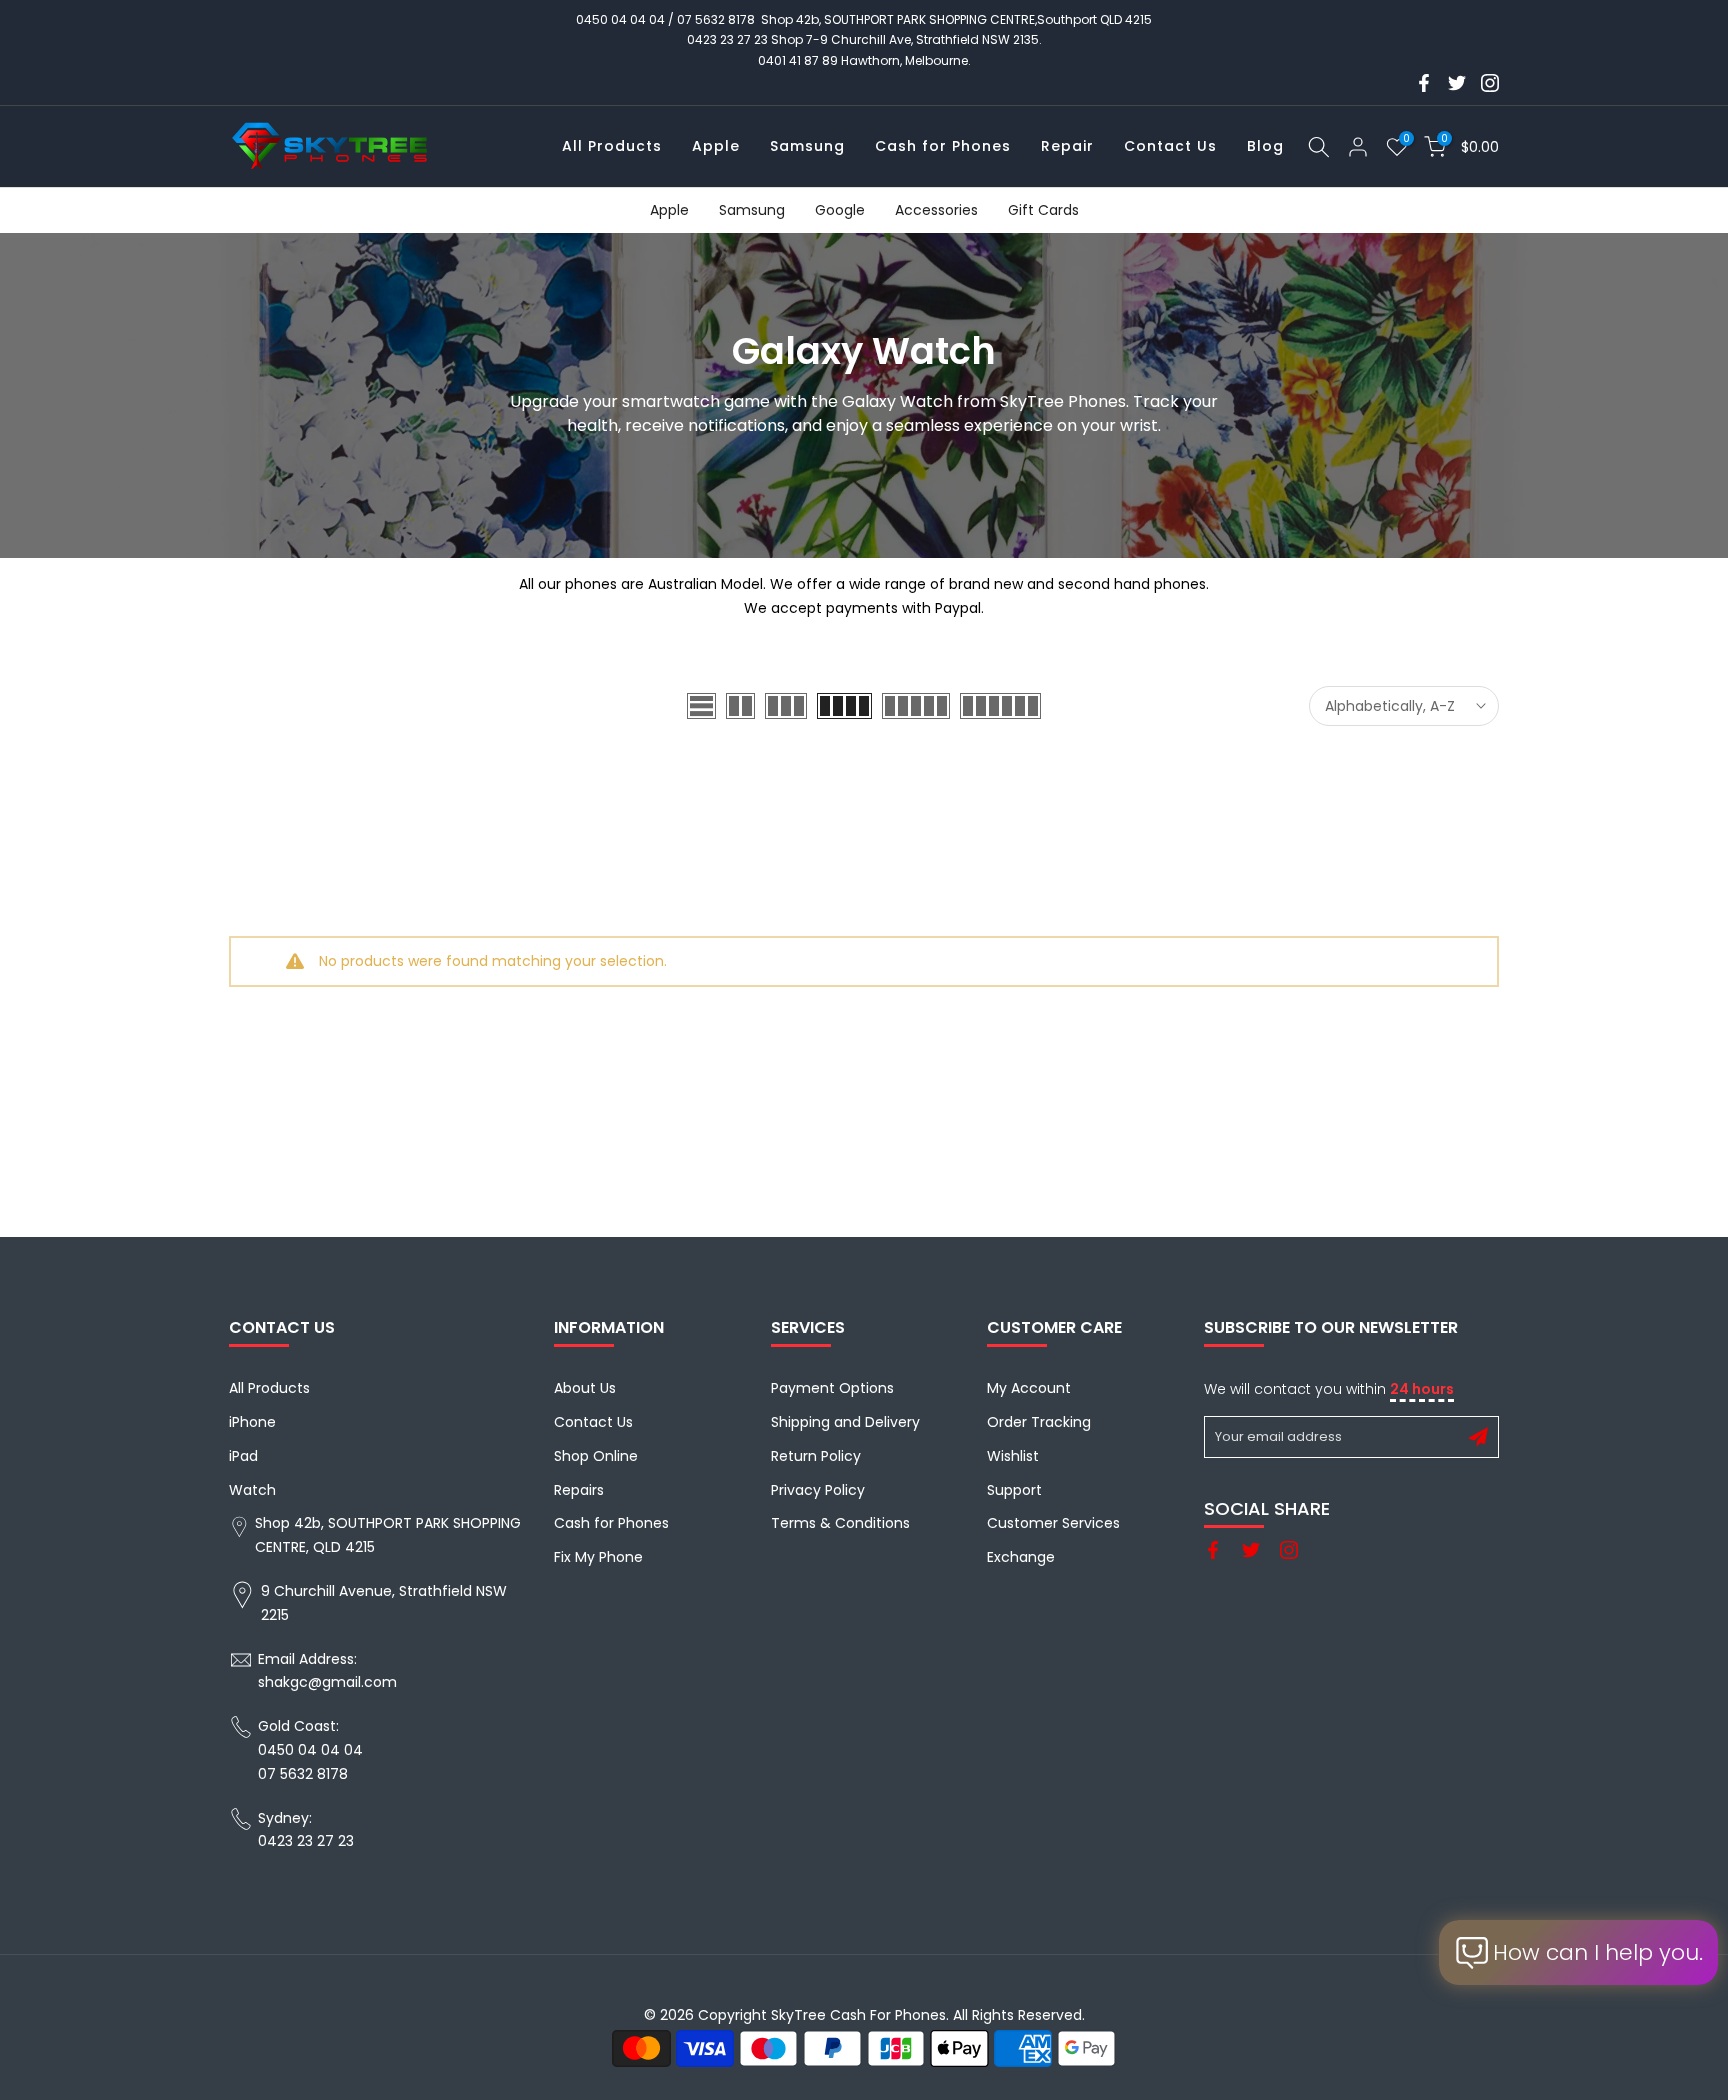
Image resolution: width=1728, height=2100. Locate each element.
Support (1014, 1490)
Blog (1265, 146)
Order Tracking (1039, 1422)
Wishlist (1013, 1456)
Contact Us (1170, 146)
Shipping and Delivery (845, 1422)
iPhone (252, 1422)
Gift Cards (1043, 210)
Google (840, 210)
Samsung (807, 146)
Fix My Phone (598, 1557)
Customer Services (1053, 1523)
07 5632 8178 (716, 19)
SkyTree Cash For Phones (858, 2015)
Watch (252, 1490)
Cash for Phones (943, 146)
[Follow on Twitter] (1457, 83)
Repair (1067, 146)
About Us (585, 1388)
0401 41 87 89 (798, 60)
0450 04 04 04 (620, 19)
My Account (1029, 1388)
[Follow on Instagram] (1490, 83)
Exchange (1021, 1557)
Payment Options (832, 1388)
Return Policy (816, 1456)
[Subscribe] (1478, 1437)
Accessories (936, 210)
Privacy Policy (818, 1490)
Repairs (579, 1490)
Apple (716, 146)
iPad (243, 1456)
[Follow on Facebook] (1424, 83)
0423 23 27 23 (727, 39)
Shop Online (596, 1456)
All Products (612, 146)
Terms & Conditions (840, 1523)
